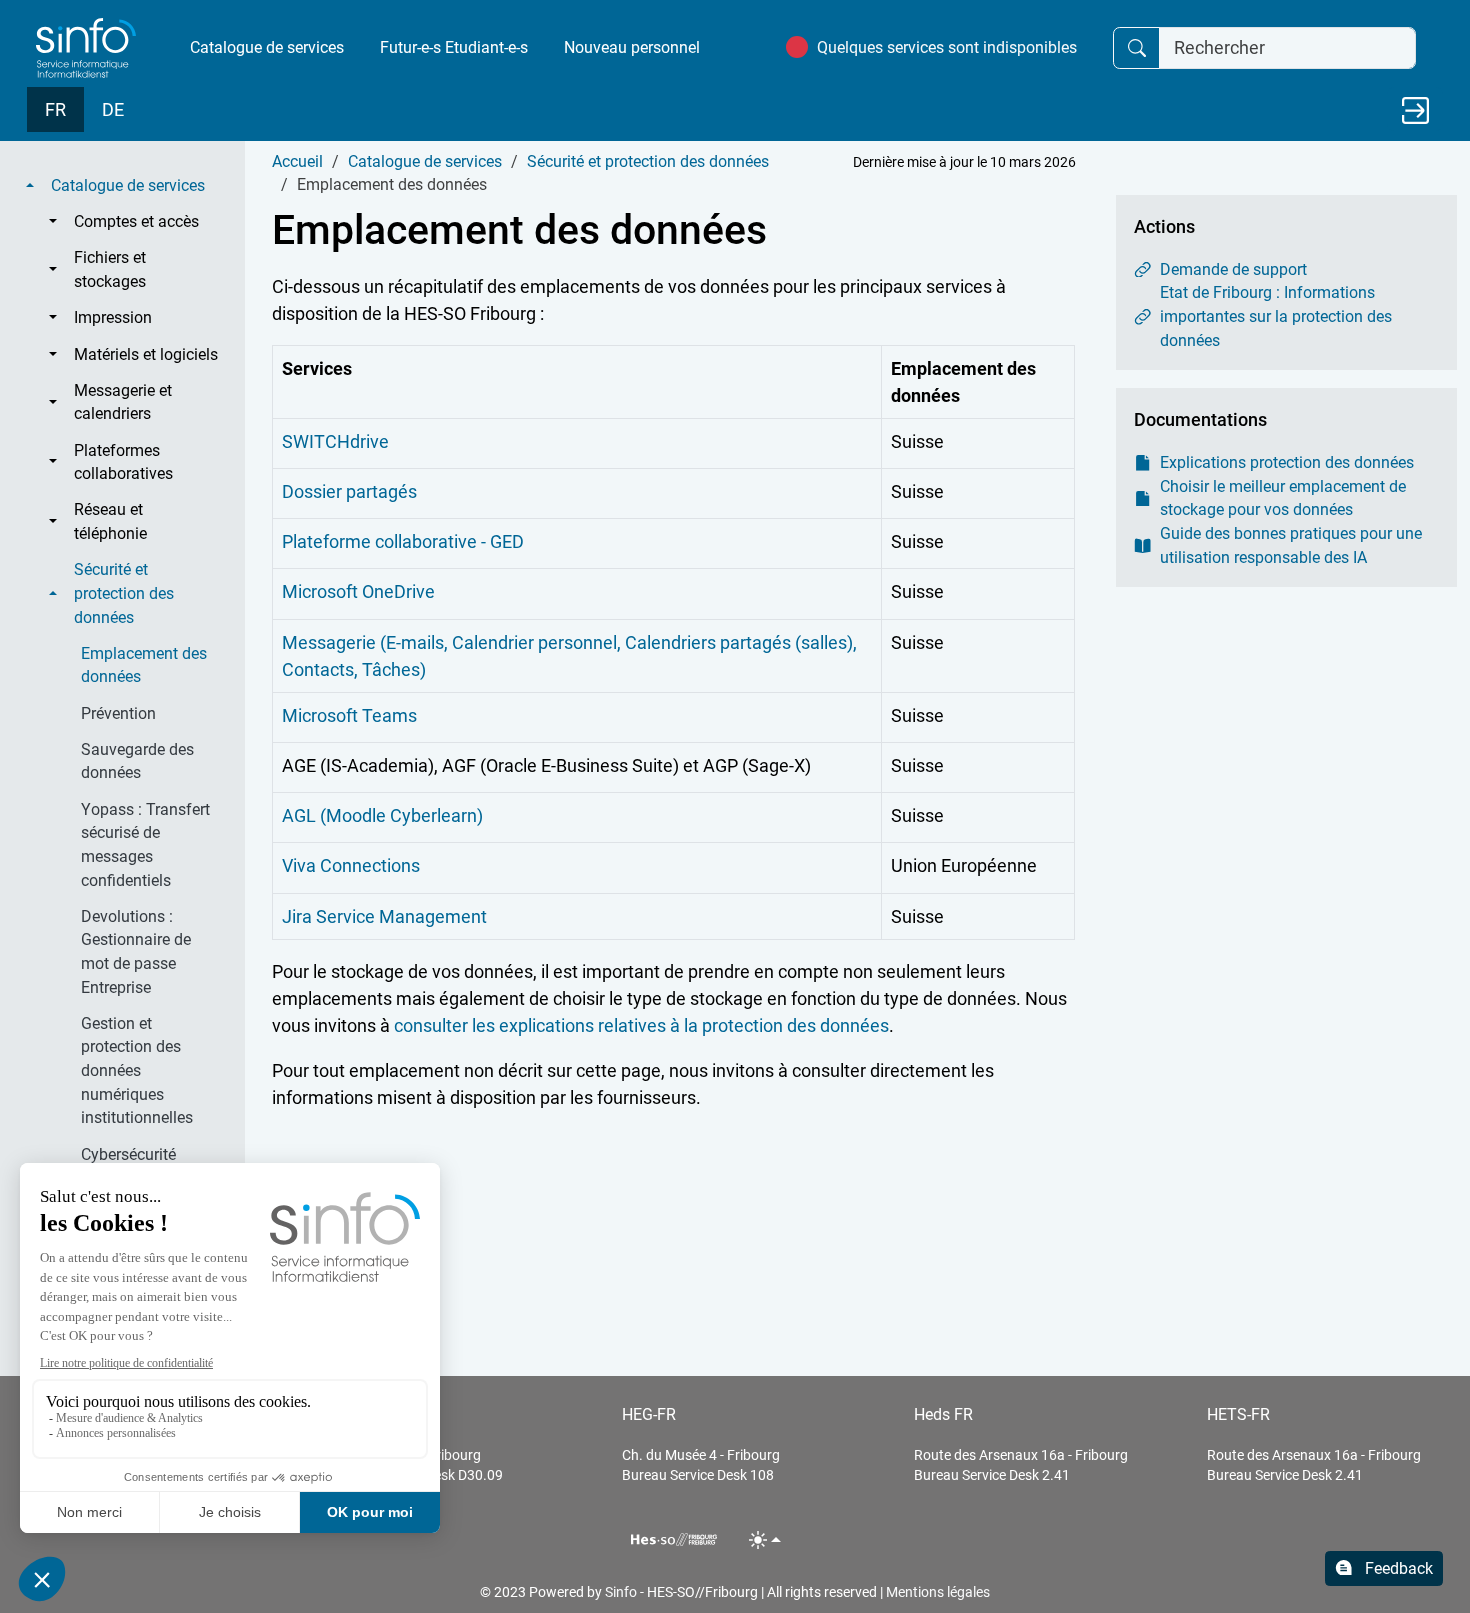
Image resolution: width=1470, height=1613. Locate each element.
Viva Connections (351, 865)
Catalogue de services (267, 47)
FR (55, 109)
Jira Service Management (384, 916)
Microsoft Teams (349, 715)
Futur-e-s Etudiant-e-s (454, 47)
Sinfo (621, 1592)
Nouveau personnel (632, 47)
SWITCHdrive (335, 441)
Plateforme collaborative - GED (403, 541)
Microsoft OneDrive (358, 591)
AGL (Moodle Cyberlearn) (382, 815)
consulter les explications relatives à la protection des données (641, 1025)
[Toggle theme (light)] (765, 1539)
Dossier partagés (349, 491)
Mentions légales (938, 1592)
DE (113, 109)
